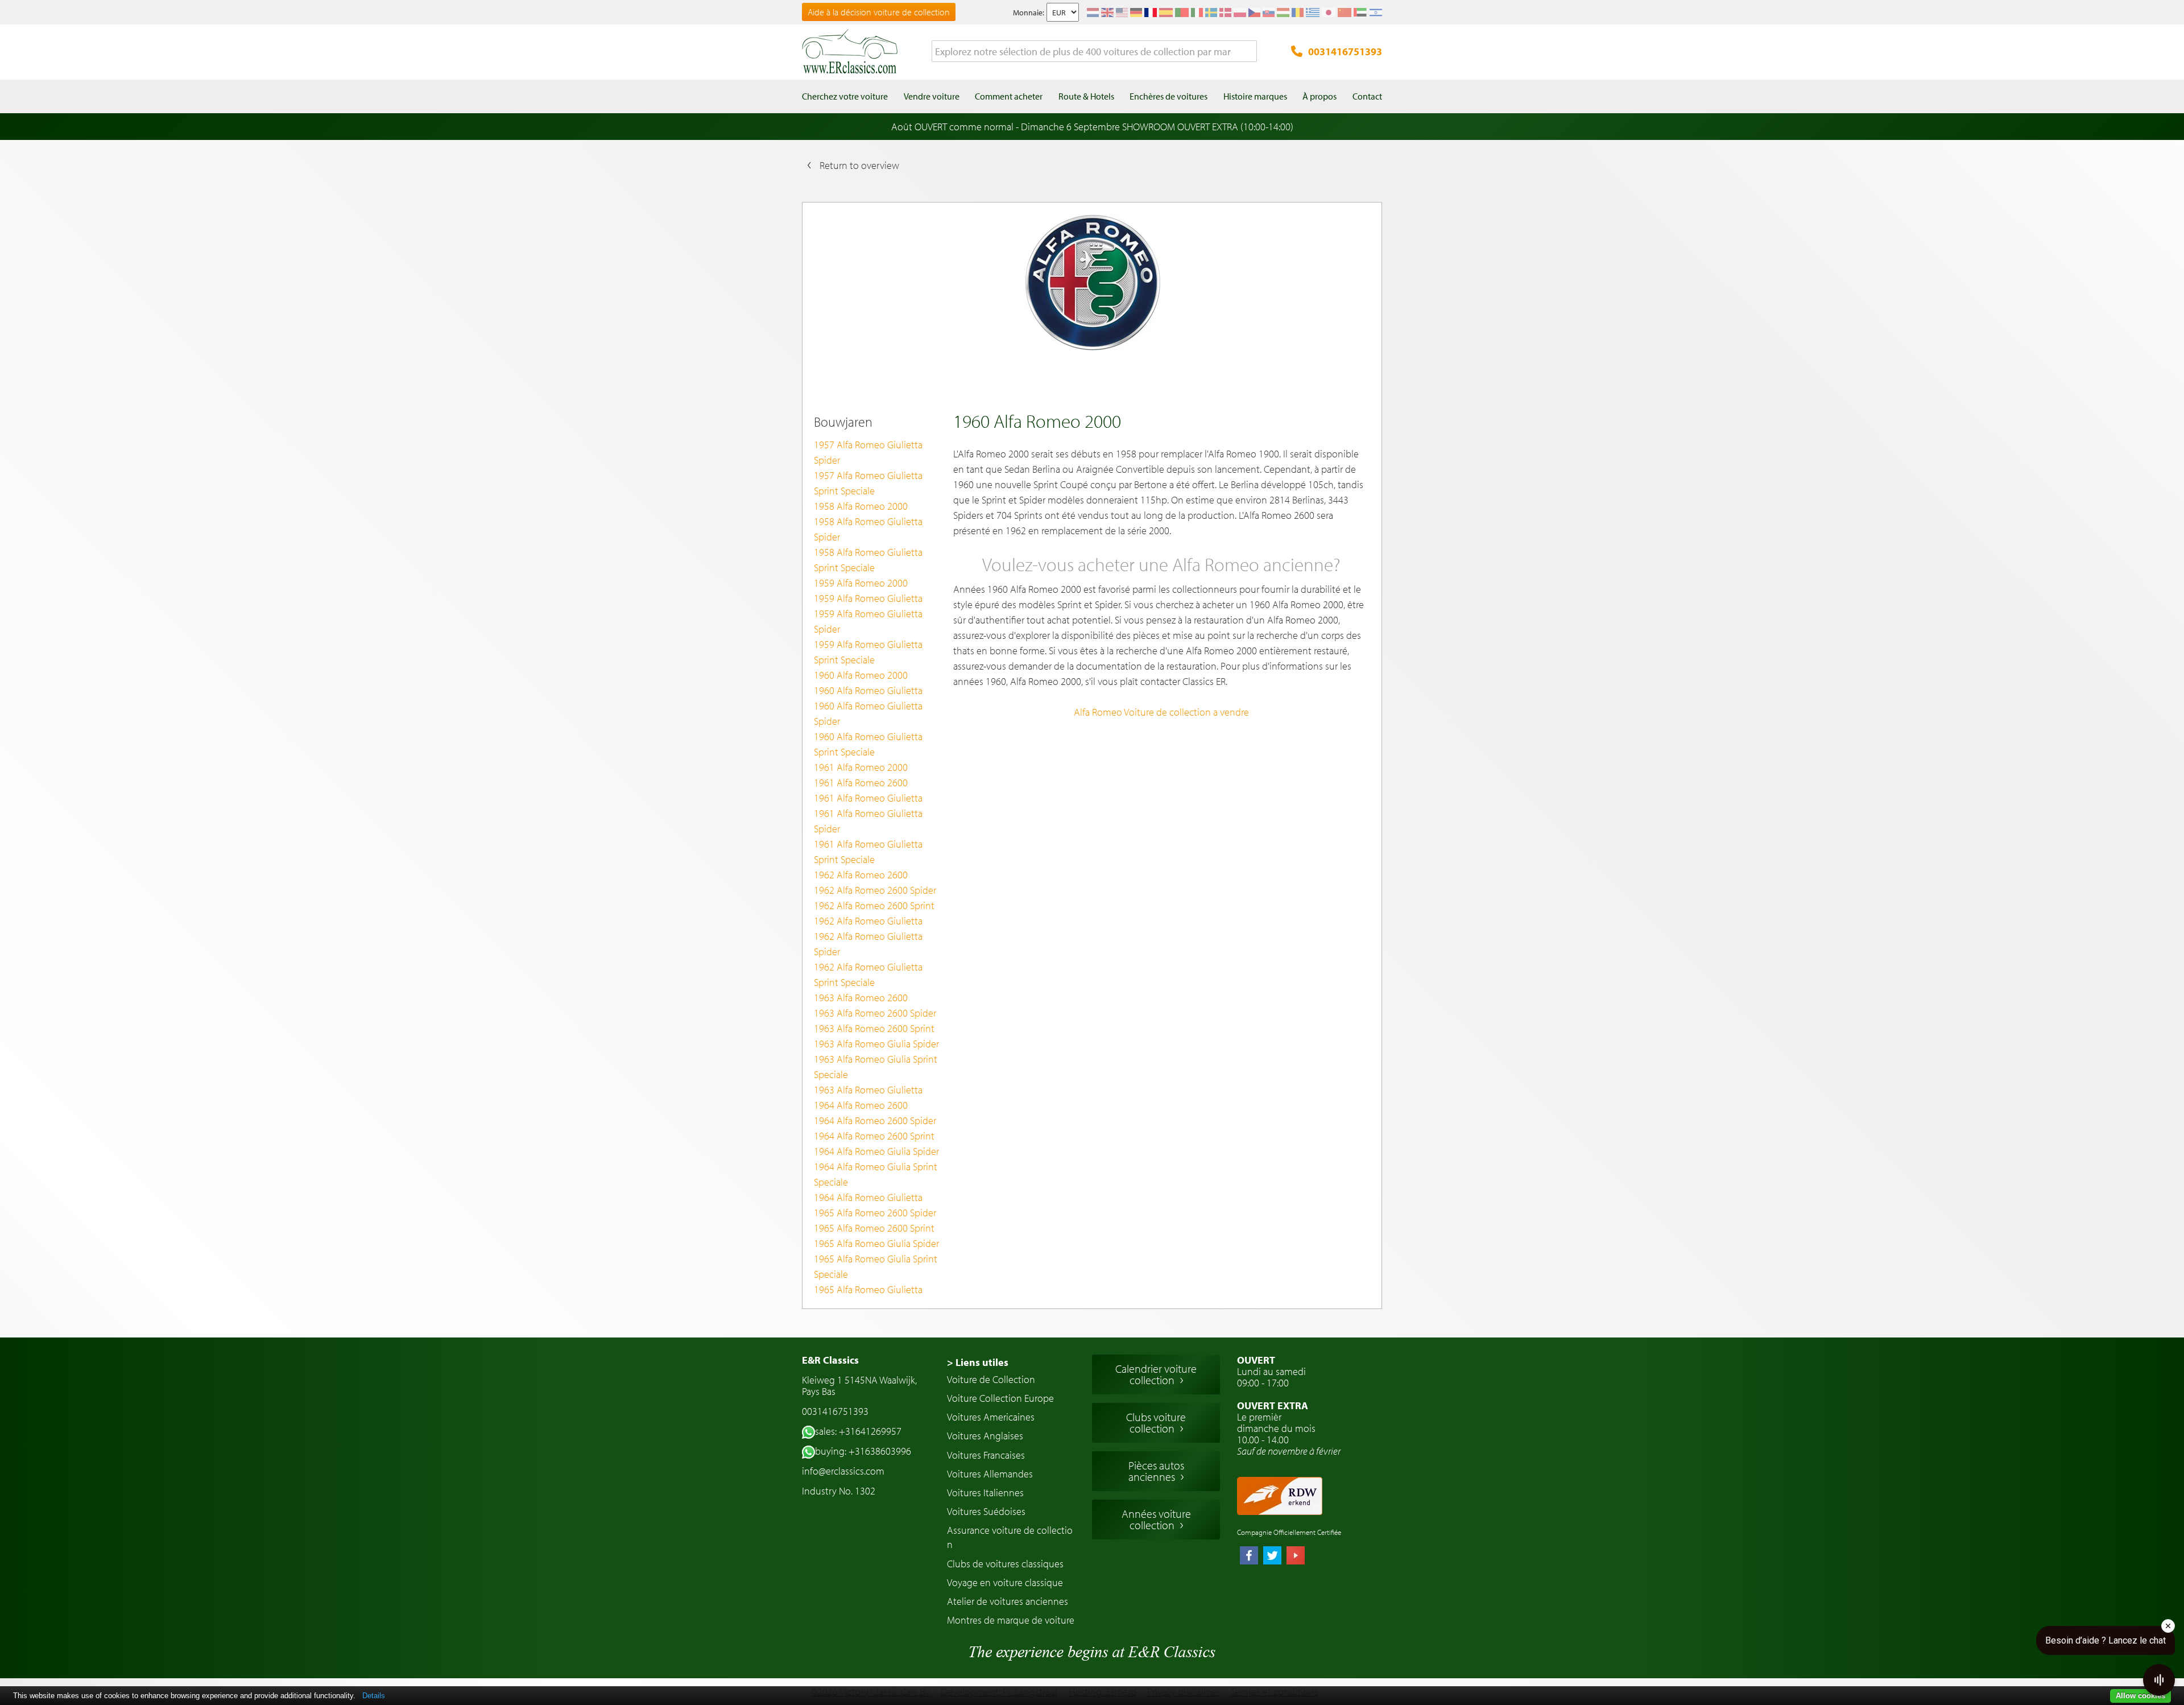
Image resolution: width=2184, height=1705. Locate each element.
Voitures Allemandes (990, 1474)
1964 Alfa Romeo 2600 (861, 1105)
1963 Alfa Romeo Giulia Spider (876, 1044)
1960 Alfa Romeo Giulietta (868, 690)
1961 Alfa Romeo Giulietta (868, 798)
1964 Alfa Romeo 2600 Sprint (874, 1136)
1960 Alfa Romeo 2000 (861, 675)
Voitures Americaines (991, 1417)
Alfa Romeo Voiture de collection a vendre (1161, 712)
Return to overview (859, 165)
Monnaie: (1029, 13)
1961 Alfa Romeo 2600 (861, 783)
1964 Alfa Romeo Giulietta (868, 1197)
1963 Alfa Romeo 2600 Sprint (874, 1028)
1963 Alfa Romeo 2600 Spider (875, 1013)
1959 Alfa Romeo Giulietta (868, 598)
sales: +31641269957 (858, 1431)
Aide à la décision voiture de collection (879, 12)
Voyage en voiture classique (1005, 1582)
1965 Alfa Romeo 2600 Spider (875, 1213)
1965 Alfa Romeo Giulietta (868, 1289)
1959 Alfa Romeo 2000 (861, 583)
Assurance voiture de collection (1010, 1537)
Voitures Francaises (986, 1455)
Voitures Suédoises (986, 1511)
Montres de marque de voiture (1011, 1620)
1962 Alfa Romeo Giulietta (868, 921)
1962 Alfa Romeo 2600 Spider (875, 890)
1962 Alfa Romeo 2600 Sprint (874, 905)
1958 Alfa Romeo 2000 (861, 506)
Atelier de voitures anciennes (1008, 1601)
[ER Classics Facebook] (1249, 1557)
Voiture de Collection (991, 1379)
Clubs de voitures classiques (1005, 1564)
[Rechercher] (1248, 52)
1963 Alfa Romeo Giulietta (868, 1090)
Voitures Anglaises (985, 1436)
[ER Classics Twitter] (1272, 1557)
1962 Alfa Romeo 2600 (861, 875)
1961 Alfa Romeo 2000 (861, 767)
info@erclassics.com (843, 1471)
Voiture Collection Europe (1000, 1398)
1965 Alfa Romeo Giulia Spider (876, 1243)
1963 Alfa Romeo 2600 (861, 998)
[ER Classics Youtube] (1296, 1557)
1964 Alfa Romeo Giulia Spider (876, 1151)
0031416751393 (1345, 51)
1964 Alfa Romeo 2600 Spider (875, 1120)
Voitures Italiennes (985, 1493)
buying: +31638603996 (863, 1451)
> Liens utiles (978, 1362)
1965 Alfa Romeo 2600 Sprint (874, 1228)
